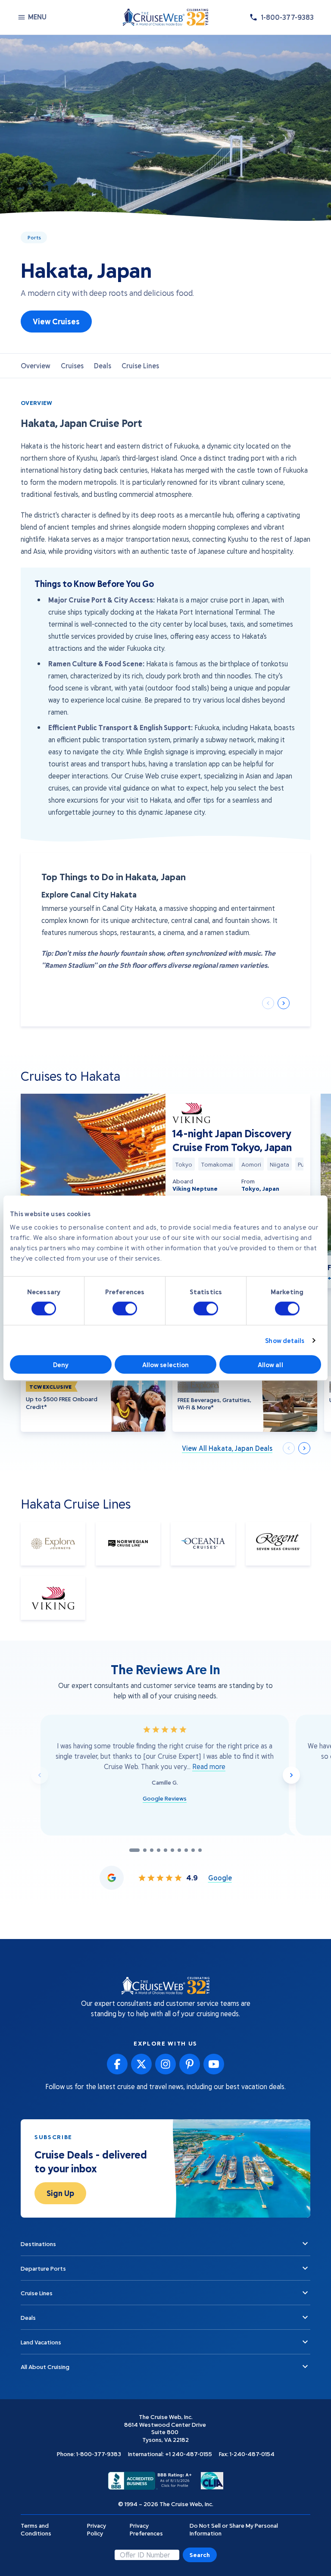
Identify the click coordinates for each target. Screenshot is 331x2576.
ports (34, 237)
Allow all (270, 1365)
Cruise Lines (140, 366)
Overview (36, 366)
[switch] (125, 1308)
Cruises (72, 366)
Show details (285, 1340)
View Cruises (56, 321)
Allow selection (166, 1365)
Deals (103, 366)
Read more (209, 1766)
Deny (61, 1365)
